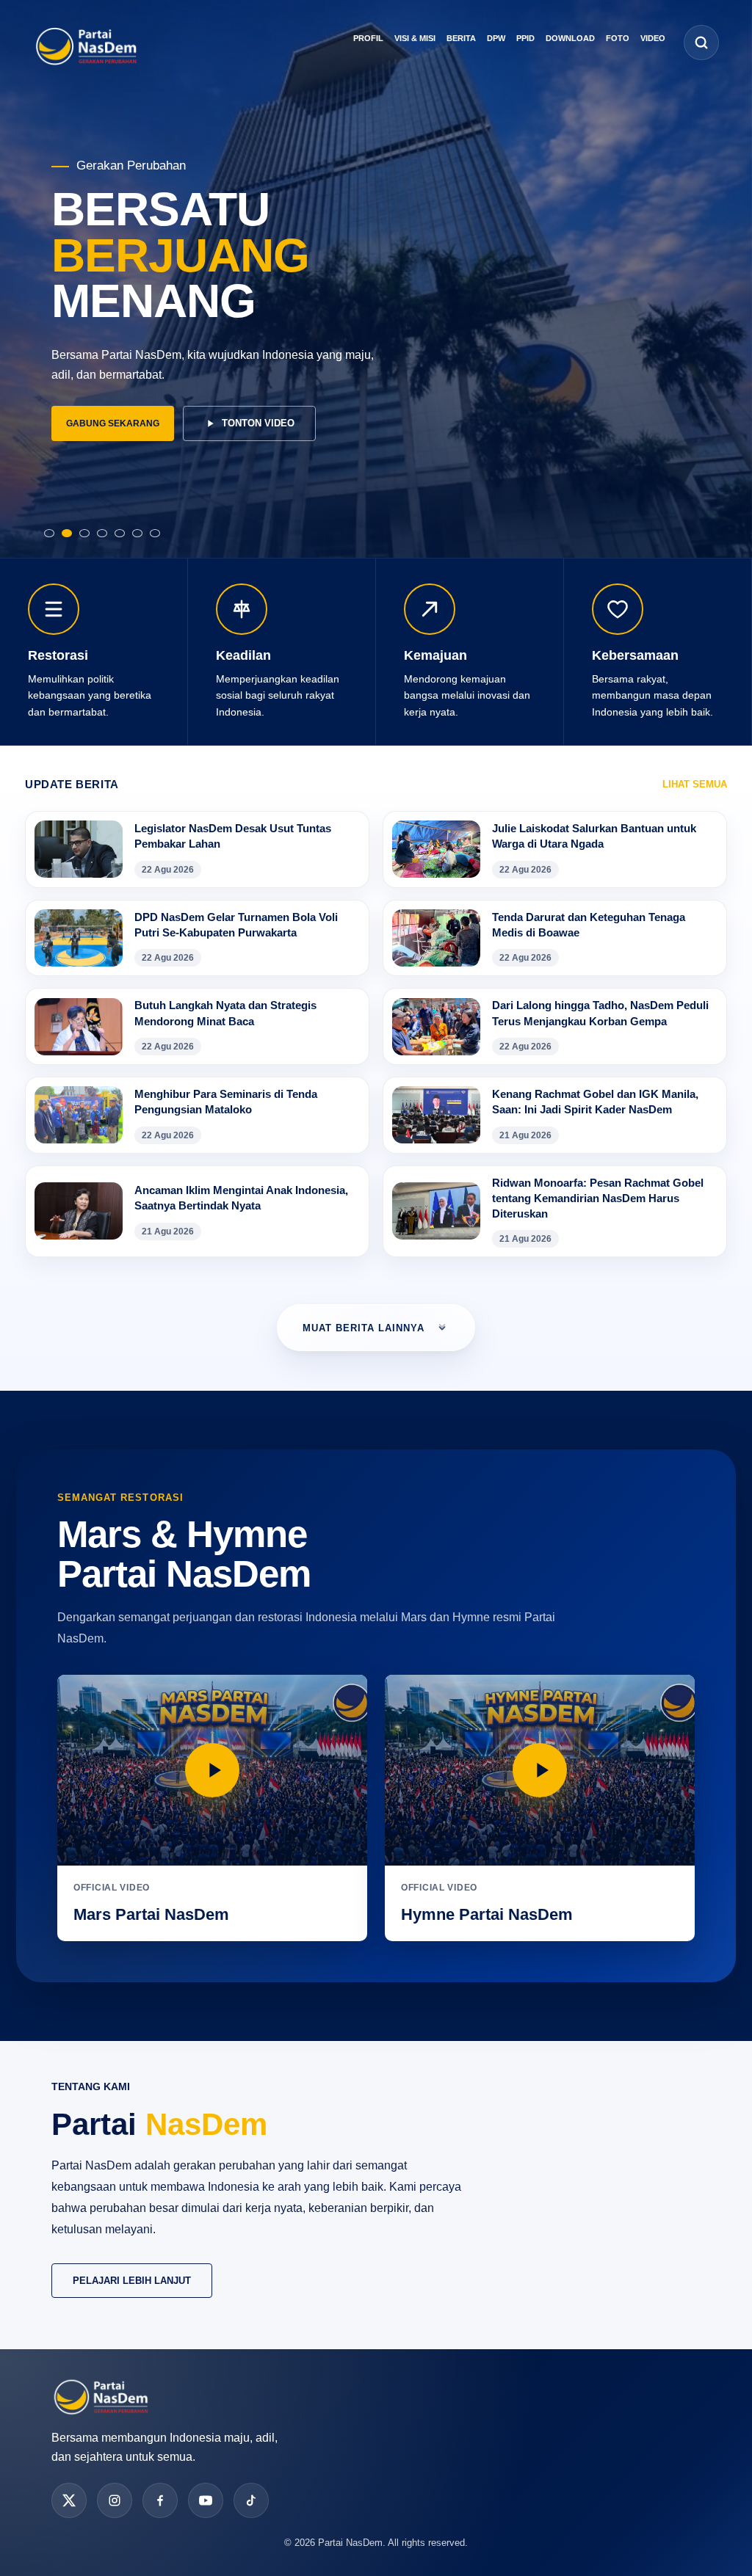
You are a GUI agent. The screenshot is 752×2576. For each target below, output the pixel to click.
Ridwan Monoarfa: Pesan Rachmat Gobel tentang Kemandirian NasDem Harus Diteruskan (598, 1198)
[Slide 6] (137, 529)
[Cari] (701, 43)
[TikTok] (251, 2500)
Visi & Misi (415, 38)
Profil (368, 38)
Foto (618, 38)
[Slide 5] (120, 529)
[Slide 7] (155, 529)
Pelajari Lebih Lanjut (132, 2281)
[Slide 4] (102, 529)
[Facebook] (160, 2500)
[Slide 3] (84, 529)
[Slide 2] (67, 529)
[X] (69, 2500)
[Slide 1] (49, 529)
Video (653, 38)
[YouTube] (206, 2500)
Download (570, 38)
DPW (496, 38)
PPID (525, 38)
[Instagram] (115, 2500)
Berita (461, 38)
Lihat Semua (695, 784)
